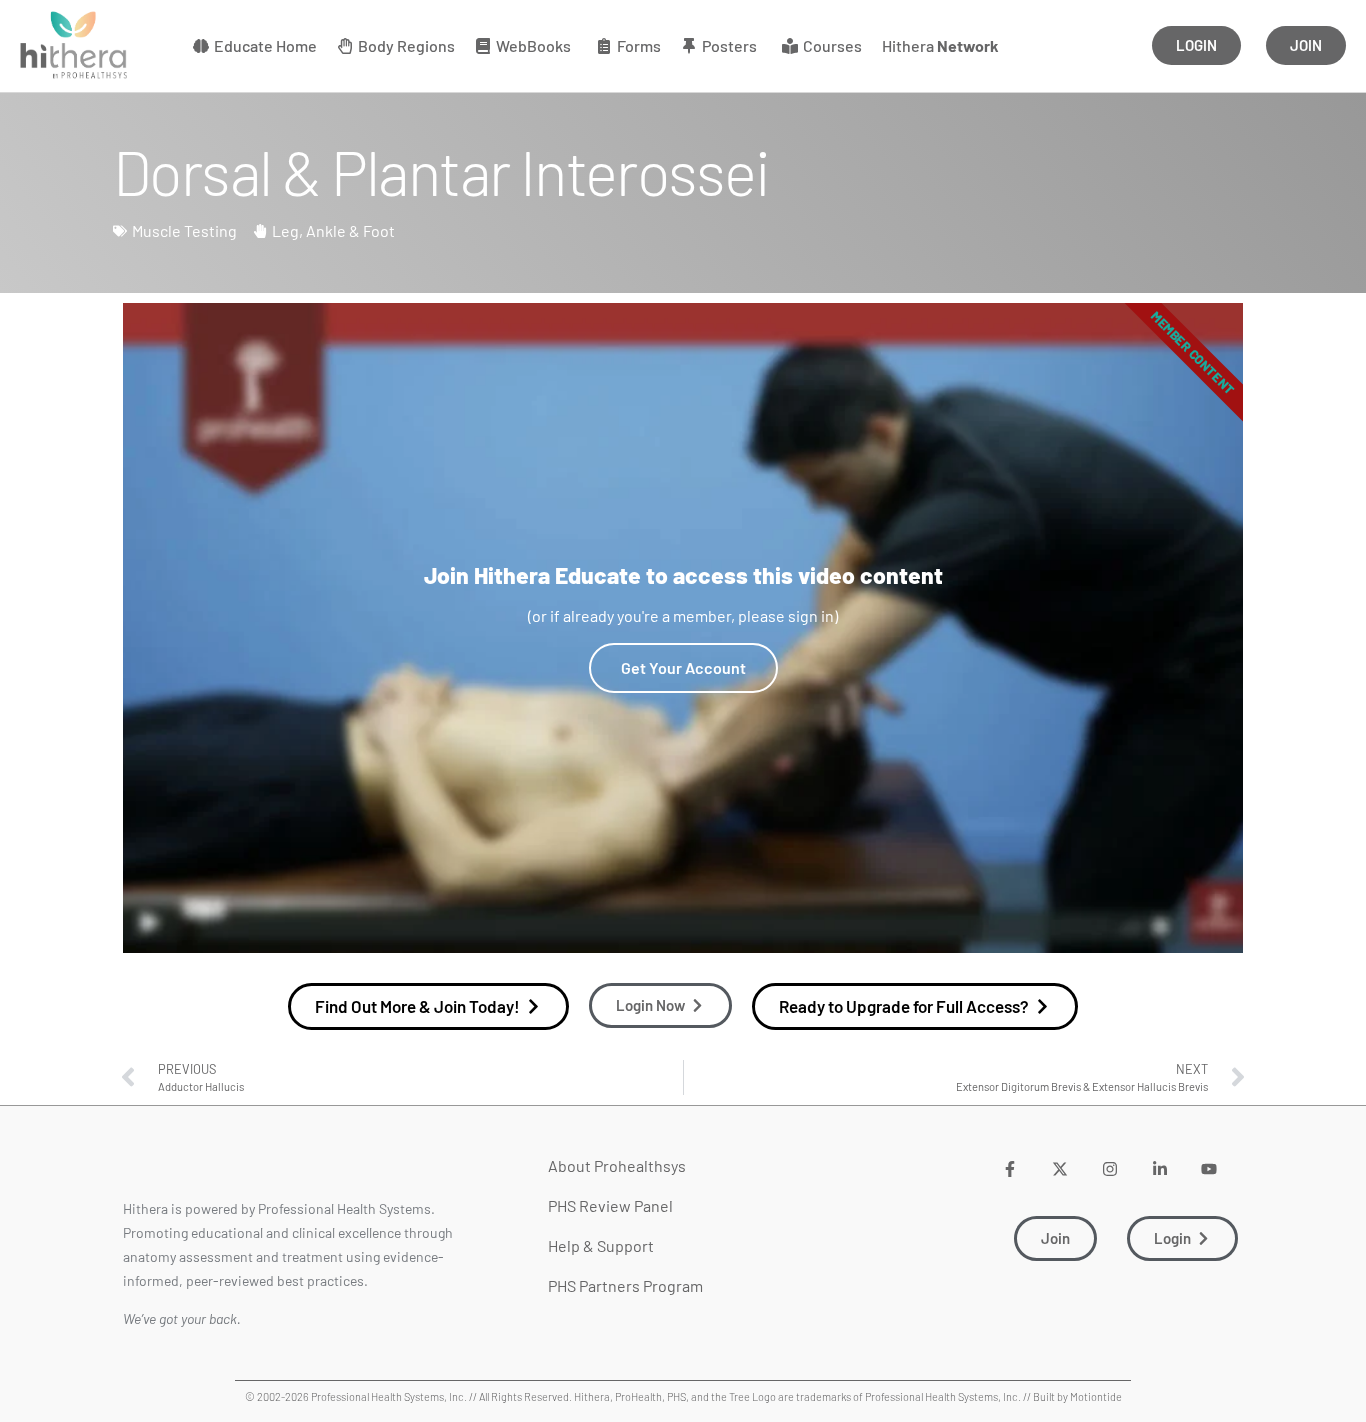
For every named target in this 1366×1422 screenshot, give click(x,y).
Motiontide (1096, 1396)
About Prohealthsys (617, 1165)
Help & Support (601, 1245)
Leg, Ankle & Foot (333, 230)
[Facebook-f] (1010, 1168)
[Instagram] (1109, 1168)
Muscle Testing (184, 230)
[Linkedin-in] (1159, 1168)
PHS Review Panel (610, 1205)
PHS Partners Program (625, 1285)
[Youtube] (1209, 1168)
